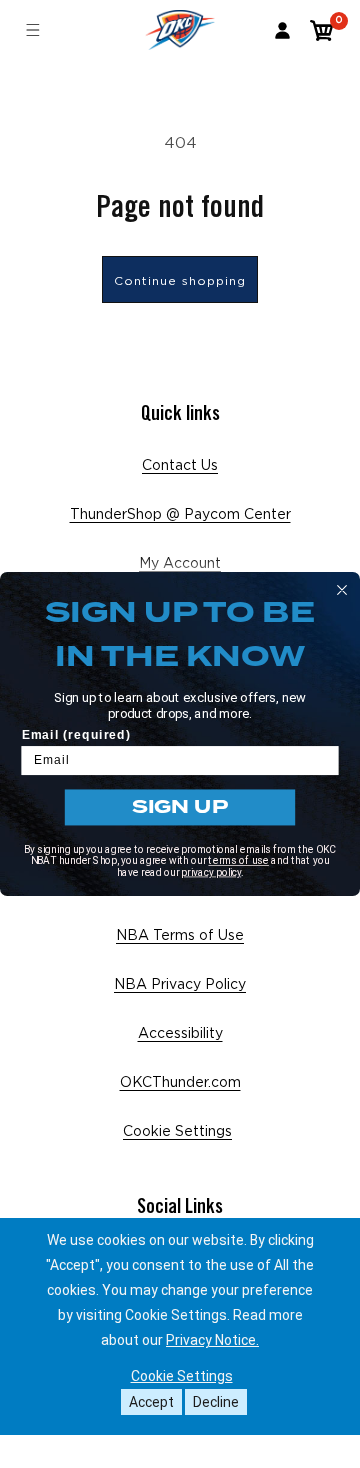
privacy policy (211, 872)
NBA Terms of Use (180, 936)
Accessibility (180, 1034)
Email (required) (76, 735)
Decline (216, 1402)
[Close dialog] (342, 590)
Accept (151, 1402)
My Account (180, 564)
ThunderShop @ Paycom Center (180, 515)
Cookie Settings (177, 1132)
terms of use (238, 861)
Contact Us (180, 466)
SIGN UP (180, 806)
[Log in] (282, 30)
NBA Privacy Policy (180, 985)
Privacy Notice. (212, 1340)
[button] (322, 30)
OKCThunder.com (180, 1083)
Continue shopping (180, 281)
